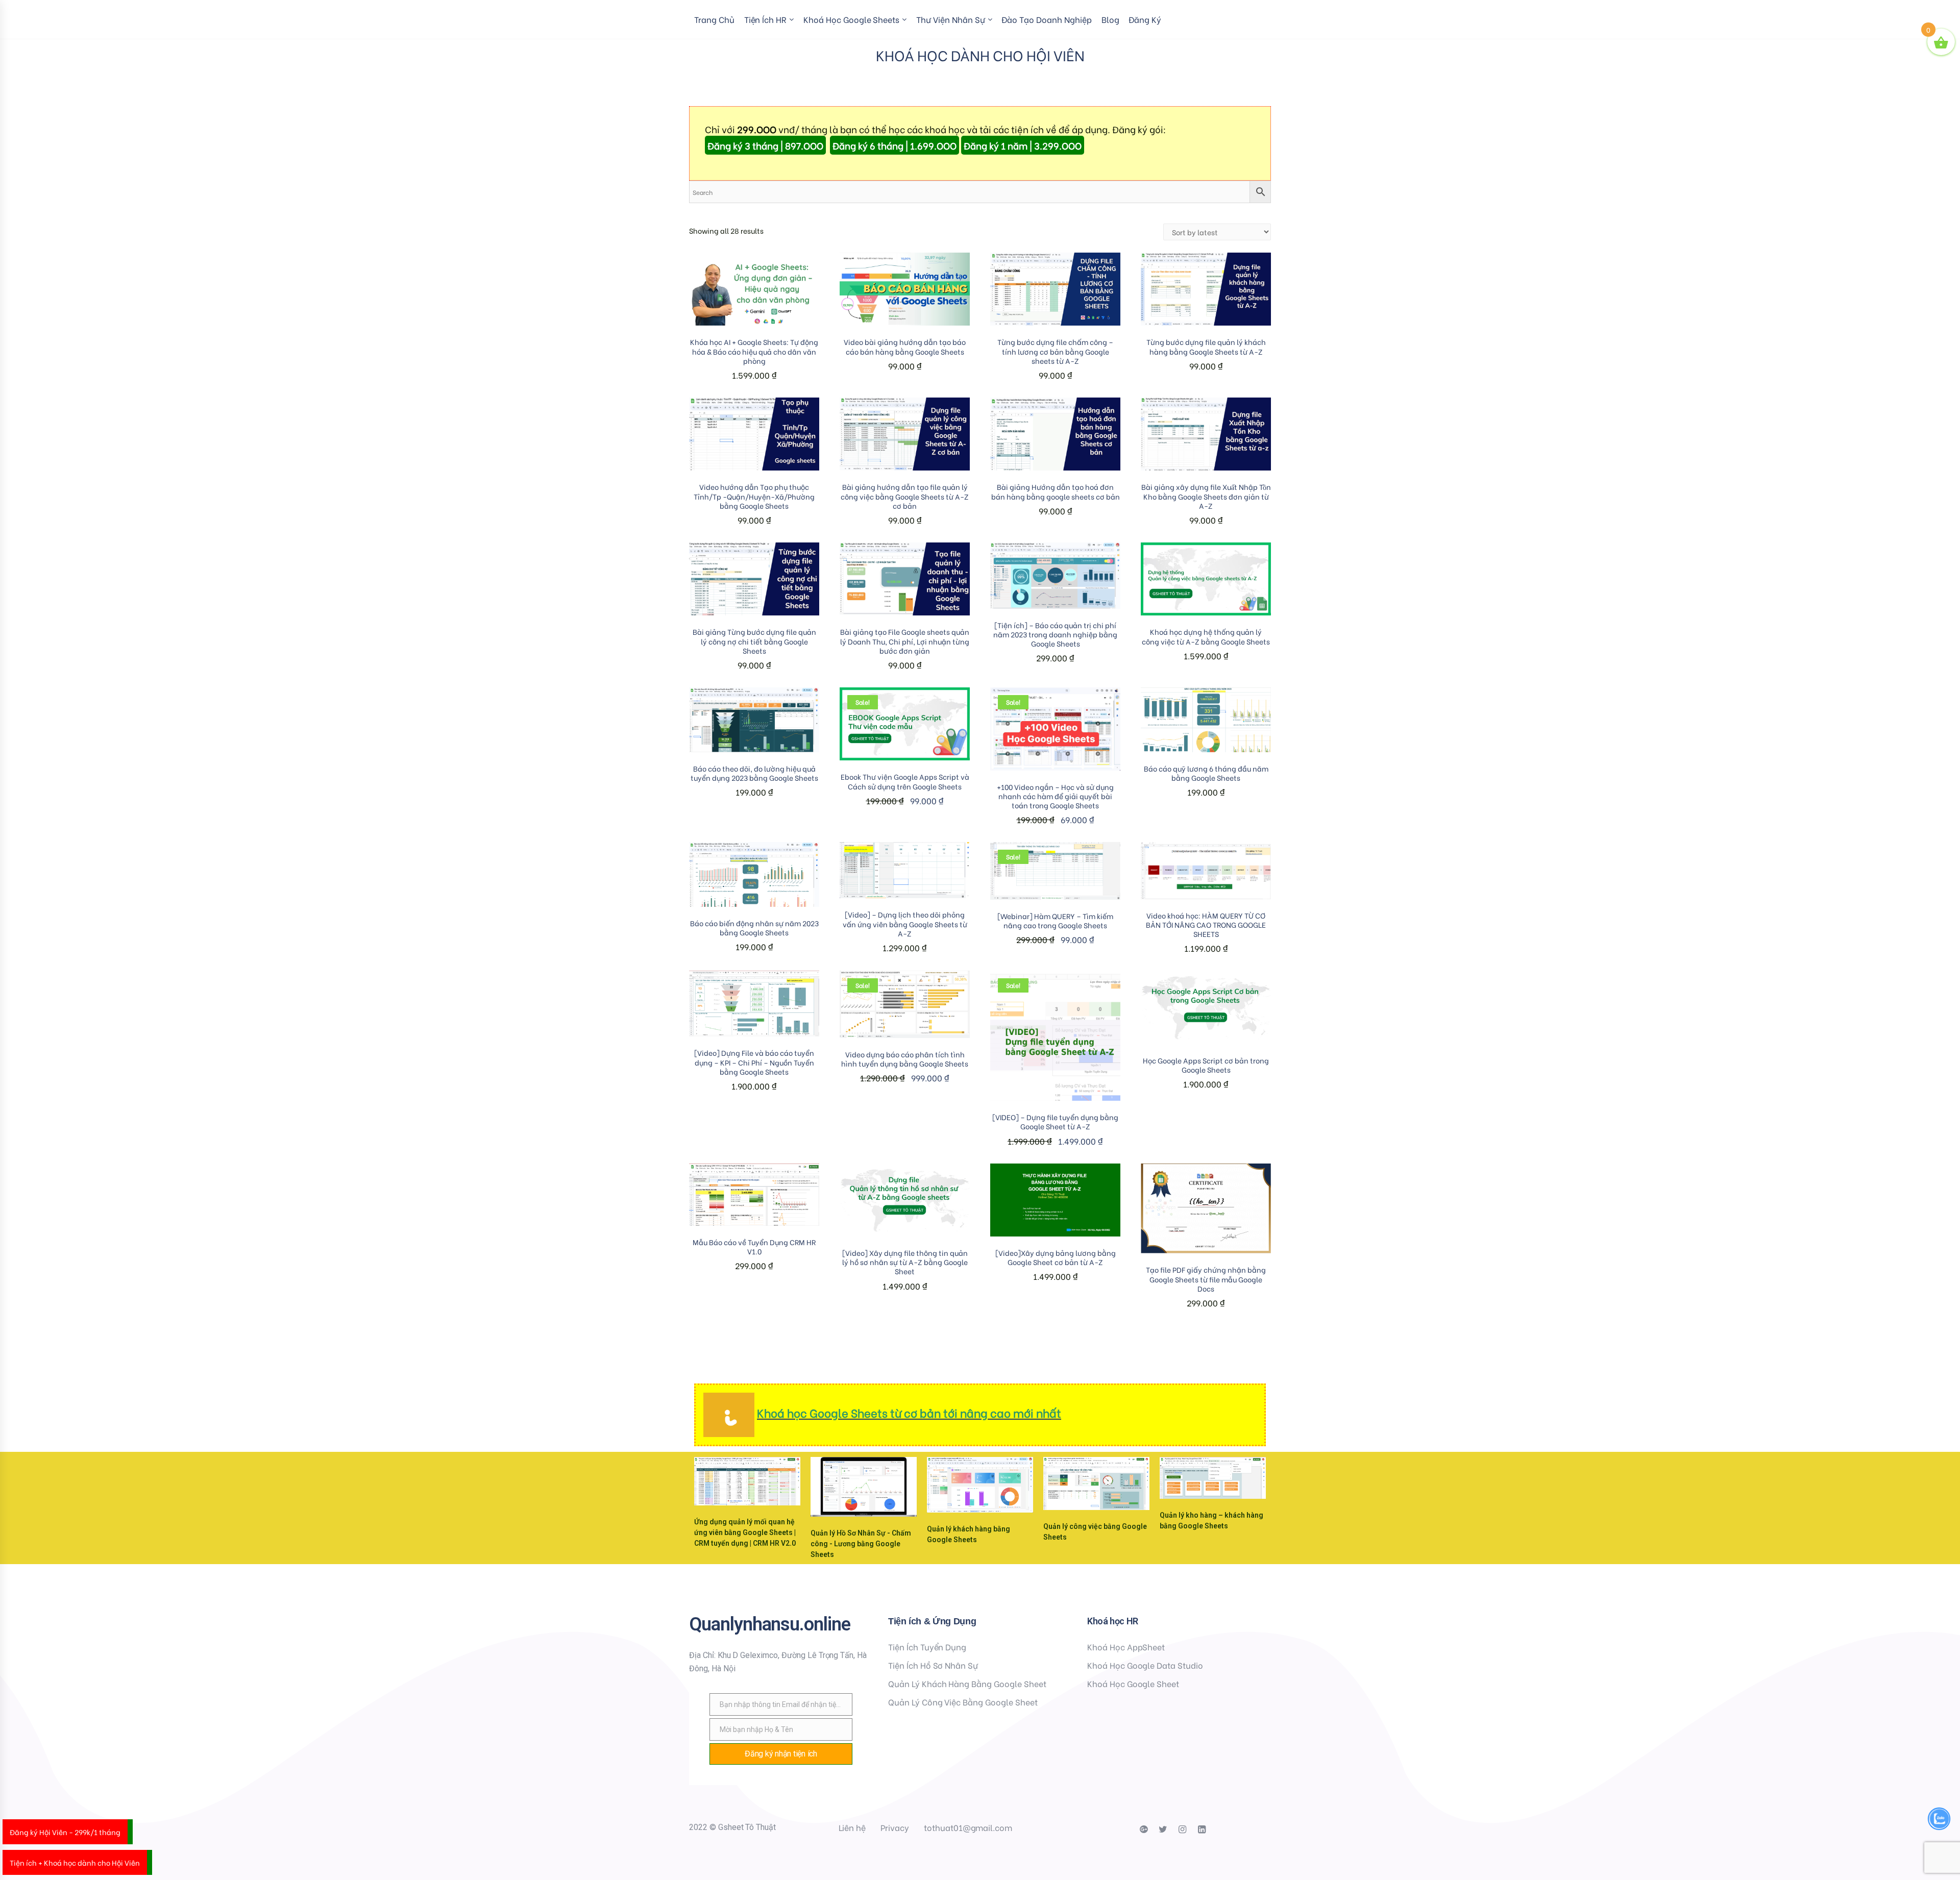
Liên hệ (852, 1827)
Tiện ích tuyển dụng (927, 1647)
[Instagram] (1182, 1829)
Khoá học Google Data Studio (1145, 1665)
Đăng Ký (1145, 19)
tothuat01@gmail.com (968, 1827)
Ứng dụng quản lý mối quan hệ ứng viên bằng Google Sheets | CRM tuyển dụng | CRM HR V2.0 (745, 1532)
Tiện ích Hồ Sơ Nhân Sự (933, 1665)
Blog (1110, 19)
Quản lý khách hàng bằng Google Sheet (967, 1683)
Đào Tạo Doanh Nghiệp (1046, 19)
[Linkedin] (1202, 1829)
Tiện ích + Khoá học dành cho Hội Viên (75, 1862)
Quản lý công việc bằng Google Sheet (963, 1702)
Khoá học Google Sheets (851, 19)
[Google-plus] (1143, 1829)
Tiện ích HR (766, 19)
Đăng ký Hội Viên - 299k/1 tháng (65, 1832)
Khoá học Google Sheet (1133, 1683)
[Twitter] (1163, 1829)
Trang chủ (714, 19)
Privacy (895, 1827)
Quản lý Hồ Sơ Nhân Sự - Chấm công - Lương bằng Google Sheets (861, 1544)
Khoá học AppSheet (1126, 1647)
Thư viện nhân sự (950, 19)
